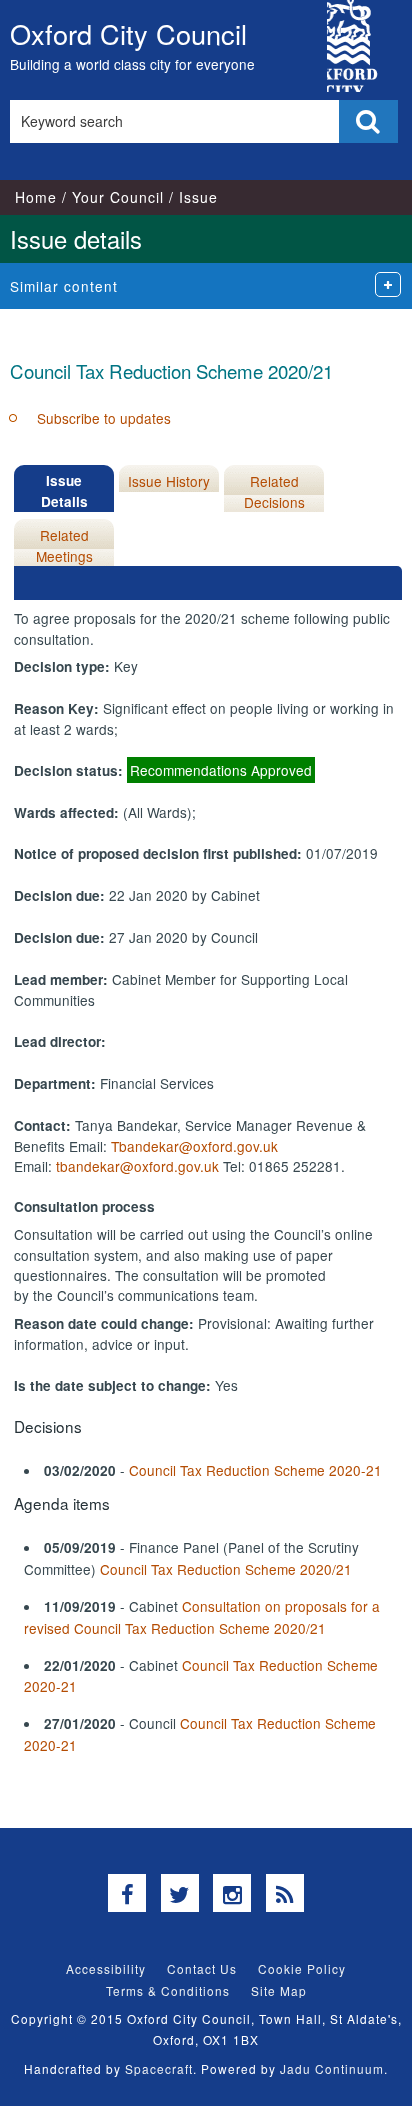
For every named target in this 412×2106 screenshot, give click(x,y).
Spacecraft (159, 2068)
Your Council (118, 197)
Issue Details (64, 490)
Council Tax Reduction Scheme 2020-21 (255, 1470)
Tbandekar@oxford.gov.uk (194, 1146)
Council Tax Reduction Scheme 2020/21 (226, 1569)
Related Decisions (274, 491)
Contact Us (202, 1968)
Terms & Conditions (168, 1990)
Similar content (64, 286)
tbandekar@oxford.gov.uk (137, 1166)
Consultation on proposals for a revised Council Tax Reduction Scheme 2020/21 (202, 1616)
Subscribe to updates (104, 418)
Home (36, 197)
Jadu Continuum (332, 2068)
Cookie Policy (302, 1968)
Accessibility (106, 1968)
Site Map (279, 1990)
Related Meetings (64, 545)
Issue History (169, 481)
